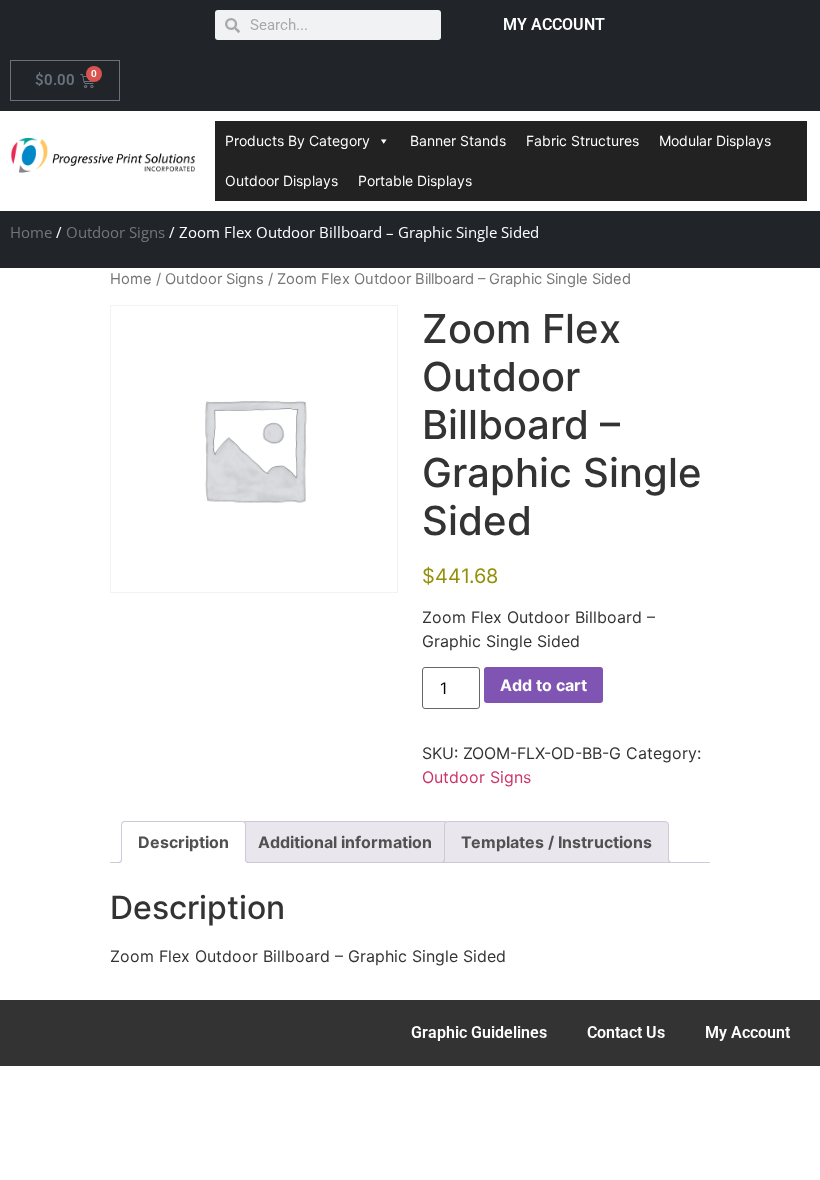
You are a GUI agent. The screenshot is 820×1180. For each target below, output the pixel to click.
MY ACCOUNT (554, 24)
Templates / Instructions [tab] (556, 842)
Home (31, 232)
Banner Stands (458, 140)
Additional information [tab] (345, 842)
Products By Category (297, 140)
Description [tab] (183, 842)
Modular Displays (715, 140)
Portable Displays (415, 180)
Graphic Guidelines (479, 1032)
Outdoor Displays (281, 180)
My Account (747, 1032)
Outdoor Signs (115, 232)
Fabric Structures (582, 140)
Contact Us (626, 1032)
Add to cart (543, 685)
